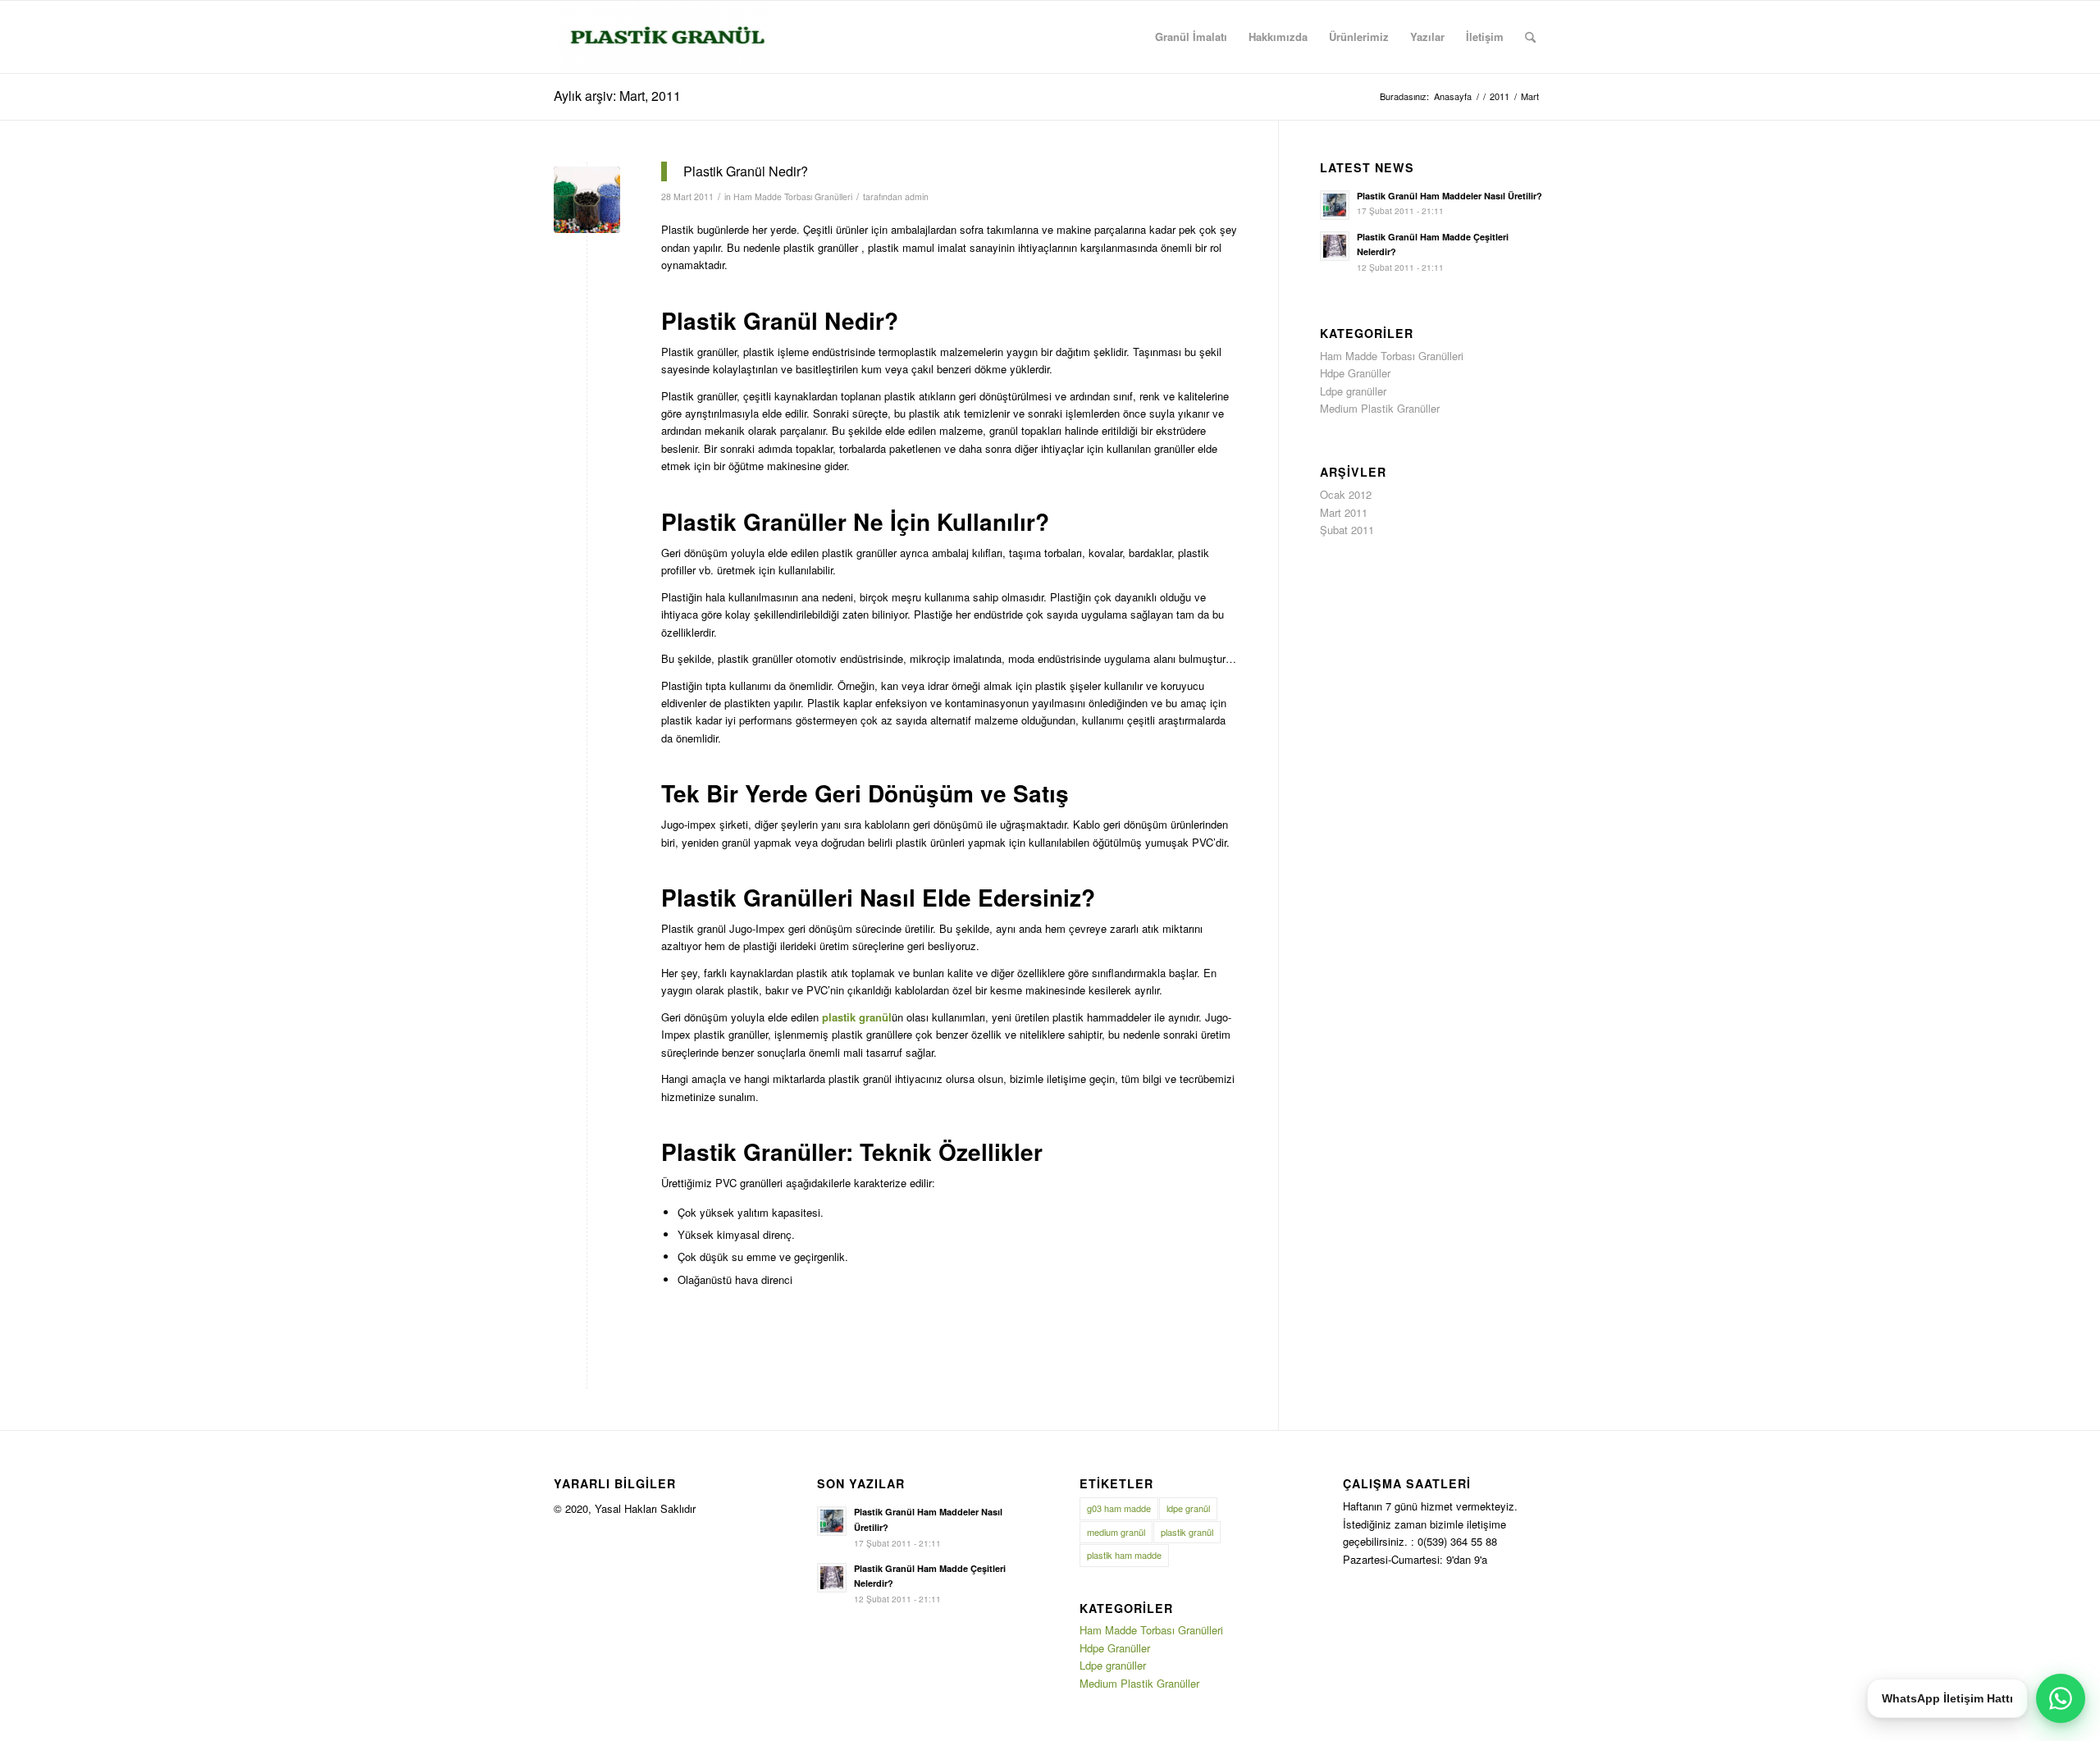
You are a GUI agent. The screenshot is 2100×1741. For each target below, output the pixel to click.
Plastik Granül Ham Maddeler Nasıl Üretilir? (1449, 196)
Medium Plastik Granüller (1380, 408)
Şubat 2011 (1347, 530)
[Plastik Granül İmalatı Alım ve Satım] (662, 37)
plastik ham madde (1124, 1555)
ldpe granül (1188, 1508)
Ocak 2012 (1346, 494)
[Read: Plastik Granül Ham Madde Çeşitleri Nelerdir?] (1335, 246)
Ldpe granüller (1353, 391)
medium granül (1116, 1532)
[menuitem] (1191, 37)
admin (917, 196)
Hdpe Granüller (1355, 373)
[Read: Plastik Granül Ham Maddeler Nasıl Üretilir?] (1335, 205)
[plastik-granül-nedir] (587, 200)
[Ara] (1530, 37)
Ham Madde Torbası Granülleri (793, 196)
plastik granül (1187, 1532)
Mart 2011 (1344, 512)
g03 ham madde (1119, 1508)
